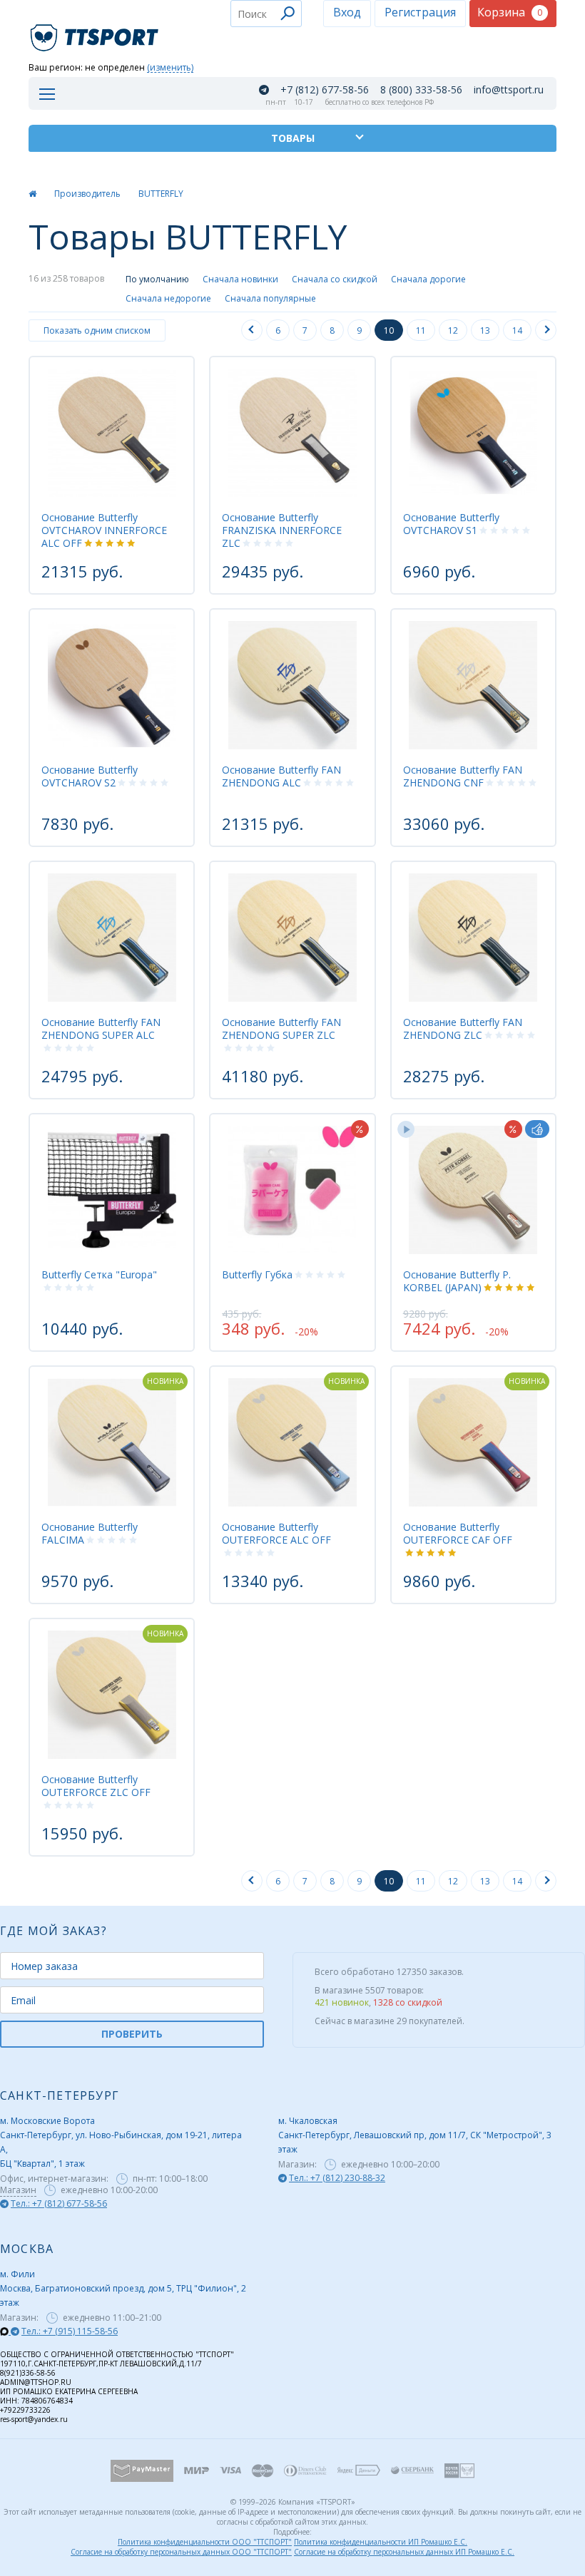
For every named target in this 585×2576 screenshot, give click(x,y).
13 (485, 330)
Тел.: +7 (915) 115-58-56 (70, 2331)
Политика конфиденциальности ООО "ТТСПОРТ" (205, 2542)
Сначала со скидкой (335, 279)
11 (421, 330)
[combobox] (266, 14)
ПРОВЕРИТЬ (132, 2034)
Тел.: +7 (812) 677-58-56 (59, 2203)
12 (453, 330)
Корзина (510, 12)
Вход (347, 12)
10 (389, 330)
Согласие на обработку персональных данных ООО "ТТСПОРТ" (181, 2552)
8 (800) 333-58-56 (421, 90)
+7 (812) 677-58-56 (325, 90)
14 (517, 330)
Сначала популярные (270, 298)
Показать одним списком (97, 330)
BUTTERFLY (161, 194)
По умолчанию (157, 279)
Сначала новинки (240, 279)
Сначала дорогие (428, 279)
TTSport (96, 32)
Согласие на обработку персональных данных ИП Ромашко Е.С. (404, 2552)
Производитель (87, 194)
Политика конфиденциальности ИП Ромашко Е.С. (381, 2542)
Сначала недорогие (168, 298)
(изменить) (170, 68)
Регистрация (420, 12)
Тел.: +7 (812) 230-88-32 (337, 2178)
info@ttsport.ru (509, 90)
